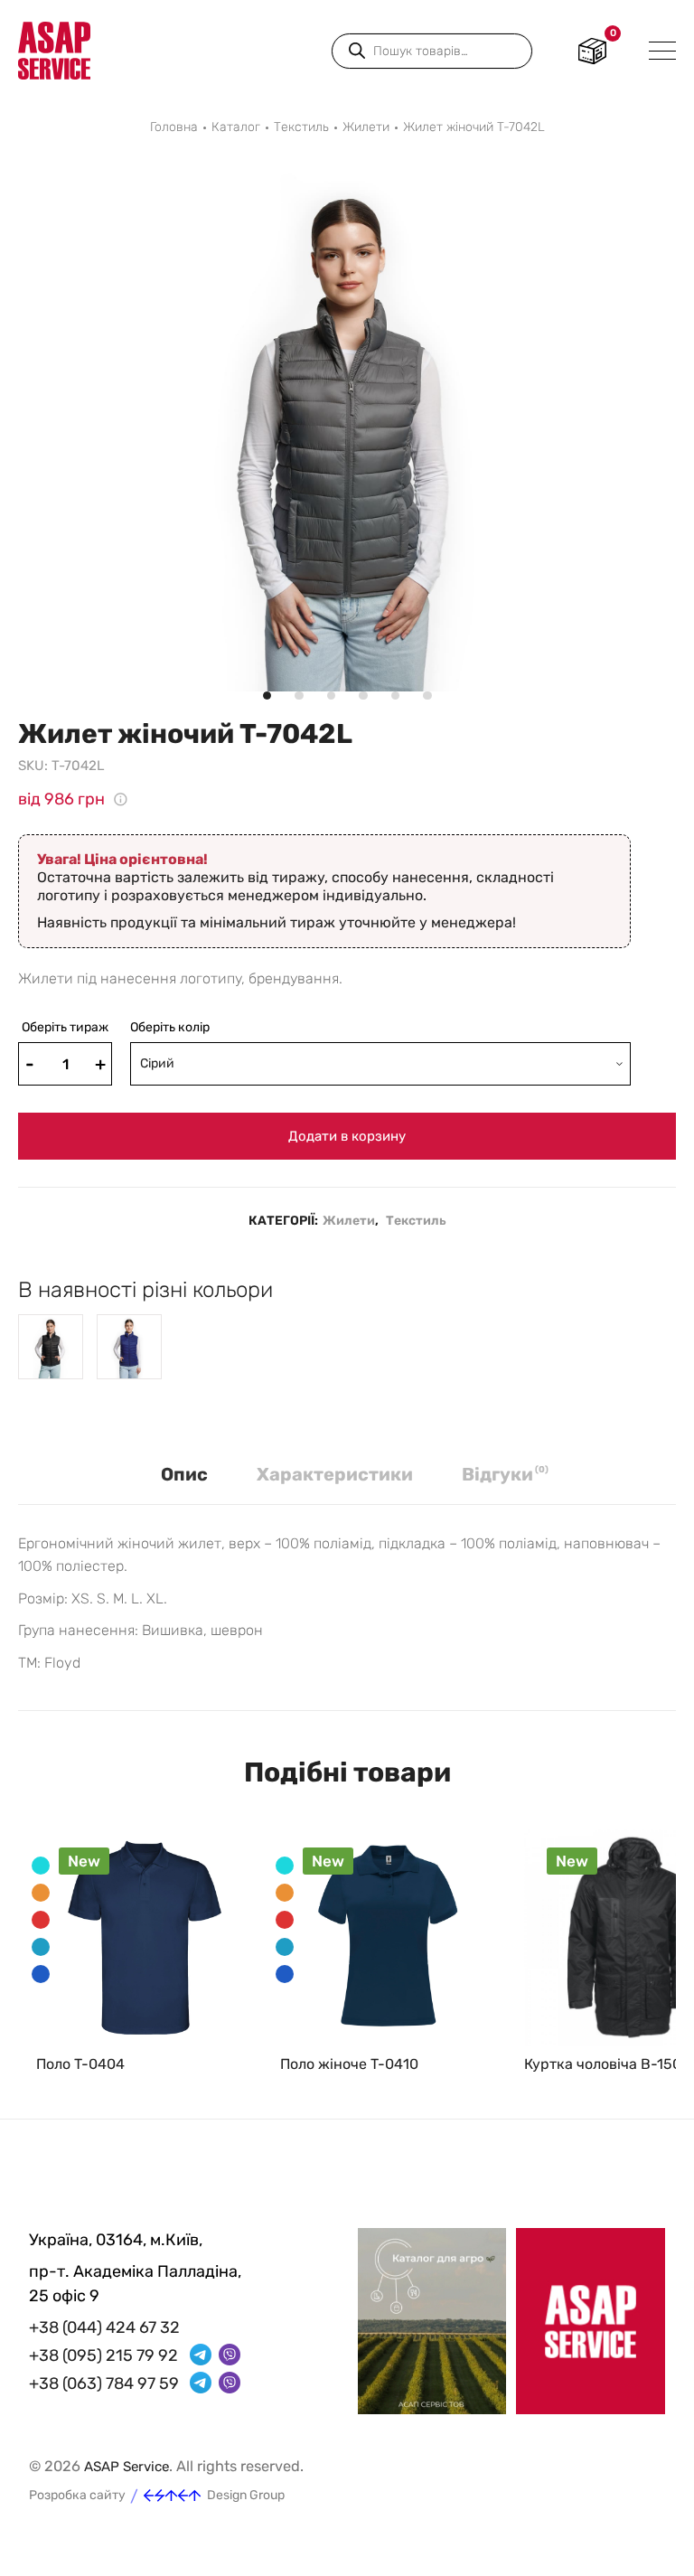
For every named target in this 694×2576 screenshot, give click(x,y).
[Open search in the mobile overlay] (432, 51)
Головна (174, 127)
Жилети (366, 127)
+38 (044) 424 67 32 (104, 2327)
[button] (18, 181)
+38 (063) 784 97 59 (104, 2383)
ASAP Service (127, 2467)
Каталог (236, 127)
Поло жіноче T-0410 (349, 2064)
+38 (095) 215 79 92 (103, 2355)
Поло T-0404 (80, 2064)
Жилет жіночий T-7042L (474, 127)
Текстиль (301, 127)
